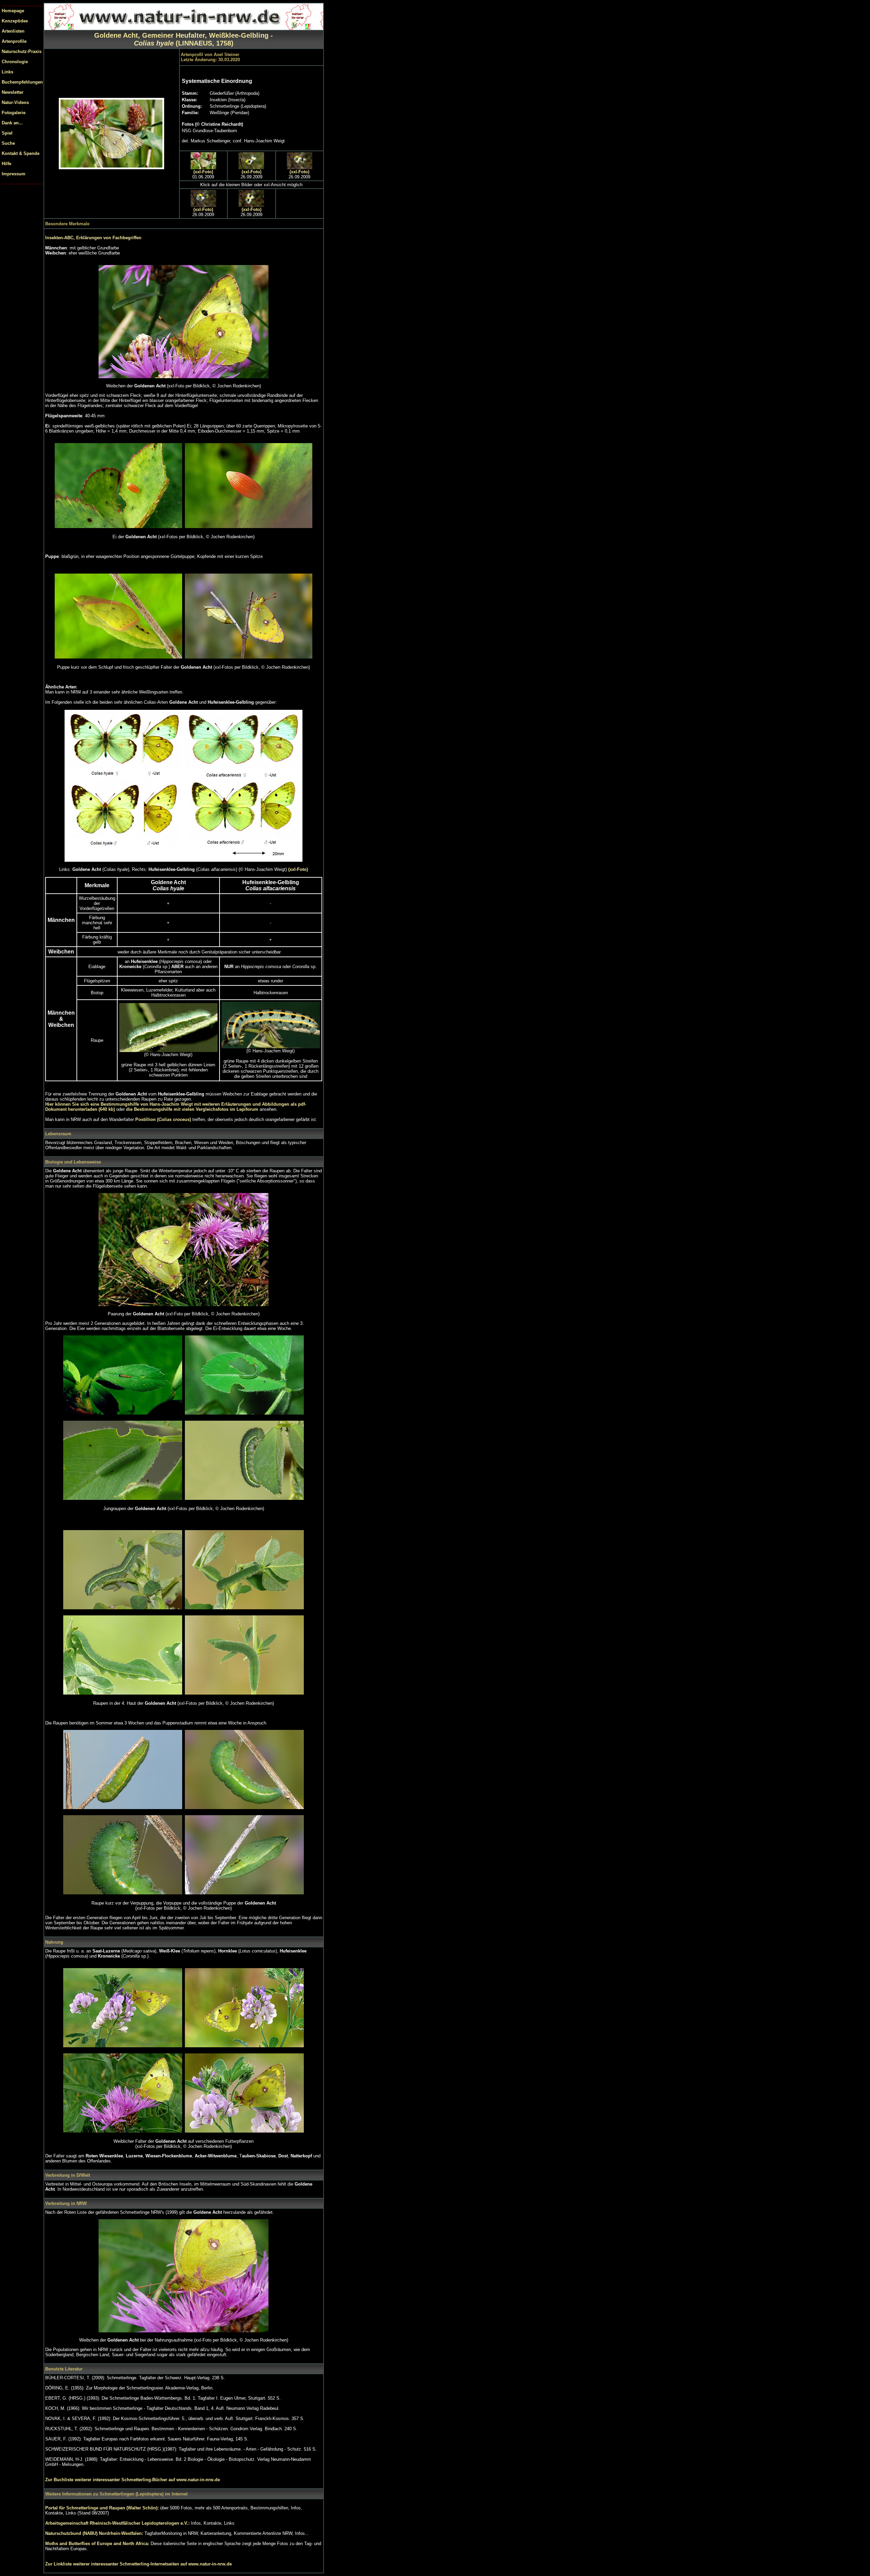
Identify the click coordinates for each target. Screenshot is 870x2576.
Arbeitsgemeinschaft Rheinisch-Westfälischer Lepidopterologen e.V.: (118, 2523)
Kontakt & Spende (21, 153)
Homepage (13, 11)
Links (7, 72)
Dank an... (12, 123)
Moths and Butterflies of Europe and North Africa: (98, 2544)
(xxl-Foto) (203, 172)
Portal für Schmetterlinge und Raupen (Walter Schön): (103, 2508)
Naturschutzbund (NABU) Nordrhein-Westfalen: (95, 2533)
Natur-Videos (15, 102)
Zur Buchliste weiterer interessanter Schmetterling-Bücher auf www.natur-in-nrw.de (133, 2480)
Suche (8, 143)
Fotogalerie (14, 113)
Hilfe (6, 164)
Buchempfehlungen (22, 82)
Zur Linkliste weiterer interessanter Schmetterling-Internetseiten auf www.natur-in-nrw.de (138, 2564)
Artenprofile (14, 41)
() (163, 1119)
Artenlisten (13, 31)
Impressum (14, 174)
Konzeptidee (15, 21)
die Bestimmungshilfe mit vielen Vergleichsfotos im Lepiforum (193, 1109)
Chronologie (15, 62)
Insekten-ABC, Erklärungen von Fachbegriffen (93, 238)
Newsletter (13, 92)
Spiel (7, 133)
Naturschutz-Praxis (22, 51)
